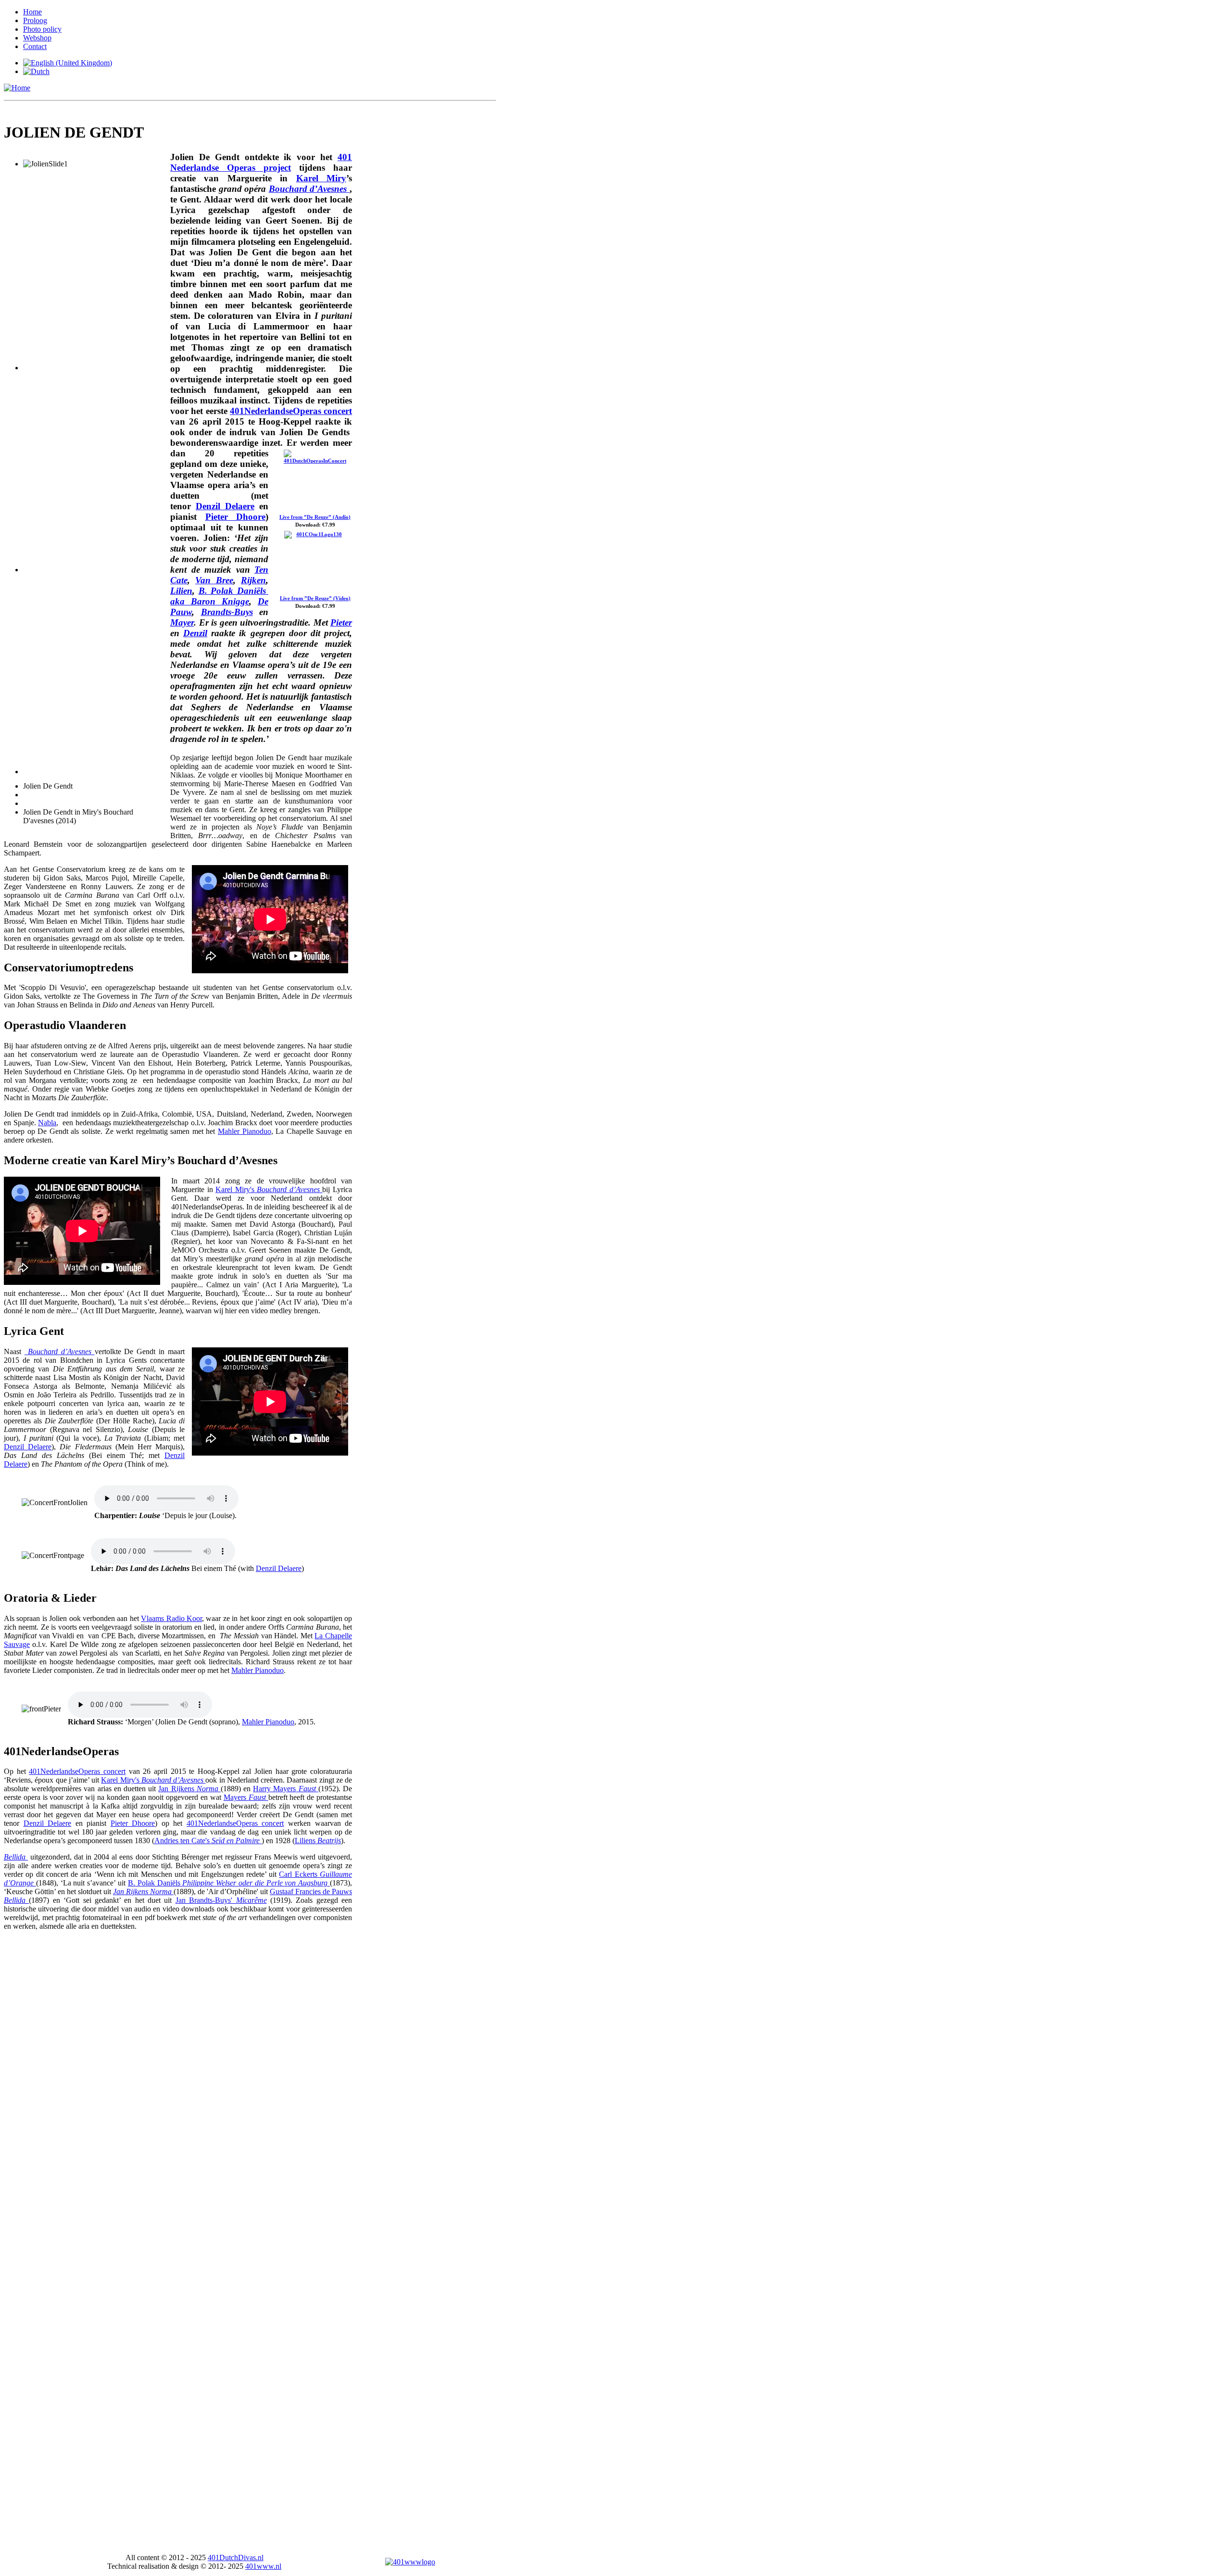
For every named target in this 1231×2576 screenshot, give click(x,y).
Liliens (318, 1841)
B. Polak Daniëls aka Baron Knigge (219, 596)
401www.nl (263, 2566)
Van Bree (214, 580)
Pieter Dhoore (236, 517)
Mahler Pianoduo (245, 1131)
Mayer (182, 622)
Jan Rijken (175, 1789)
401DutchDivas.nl (236, 2557)
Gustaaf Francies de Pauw (309, 1891)
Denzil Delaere (225, 506)
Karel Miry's (235, 1189)
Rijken (253, 580)
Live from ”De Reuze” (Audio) (315, 517)
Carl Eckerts (298, 1874)
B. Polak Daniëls (154, 1883)
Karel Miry (321, 178)
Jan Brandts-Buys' (221, 1900)
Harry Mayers (274, 1789)
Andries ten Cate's (182, 1841)
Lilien (181, 591)
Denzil (195, 633)
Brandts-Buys (227, 612)
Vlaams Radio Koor (171, 1618)
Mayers (235, 1797)
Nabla (47, 1123)
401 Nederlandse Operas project (261, 162)
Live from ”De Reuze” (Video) (315, 598)
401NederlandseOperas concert (291, 411)
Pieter (341, 622)
